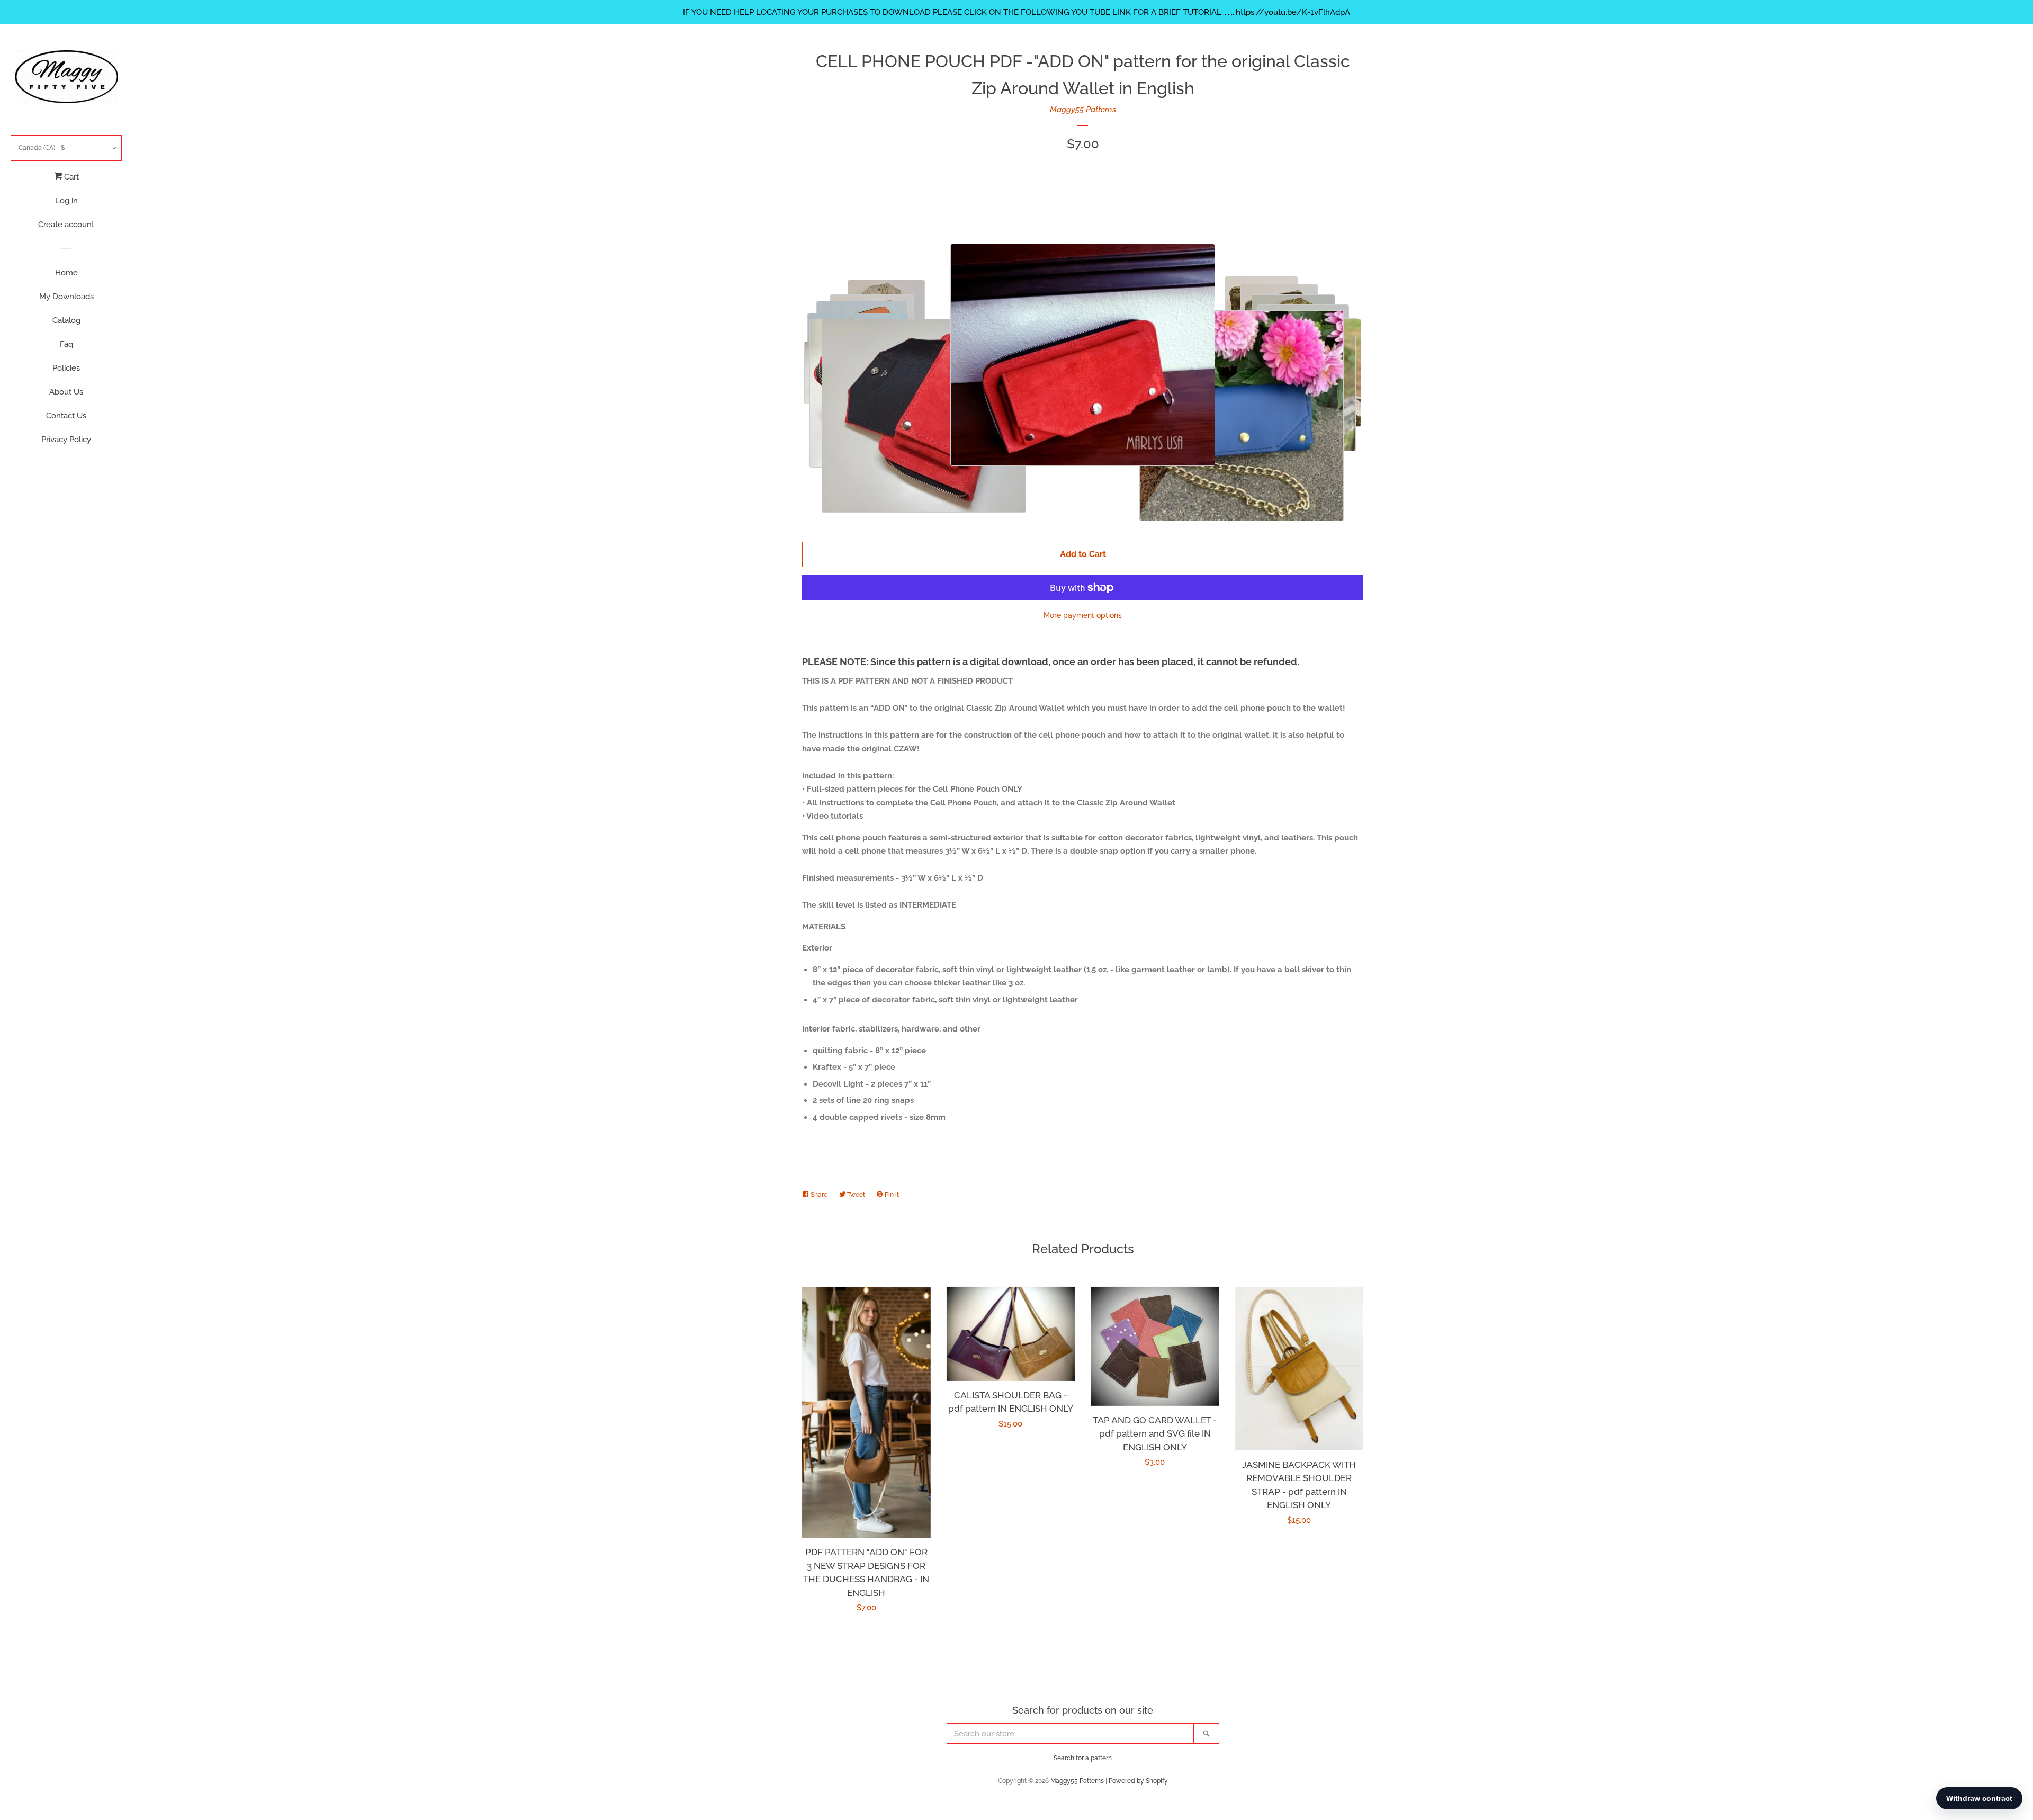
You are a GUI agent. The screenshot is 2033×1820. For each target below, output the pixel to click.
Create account (66, 225)
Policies (66, 368)
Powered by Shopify (1138, 1781)
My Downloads (66, 297)
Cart (70, 177)
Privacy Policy (66, 440)
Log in (66, 201)
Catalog (66, 320)
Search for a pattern (1083, 1758)
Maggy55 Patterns (1083, 110)
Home (66, 273)
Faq (66, 344)
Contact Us (66, 416)
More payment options (1083, 615)
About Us (66, 392)
